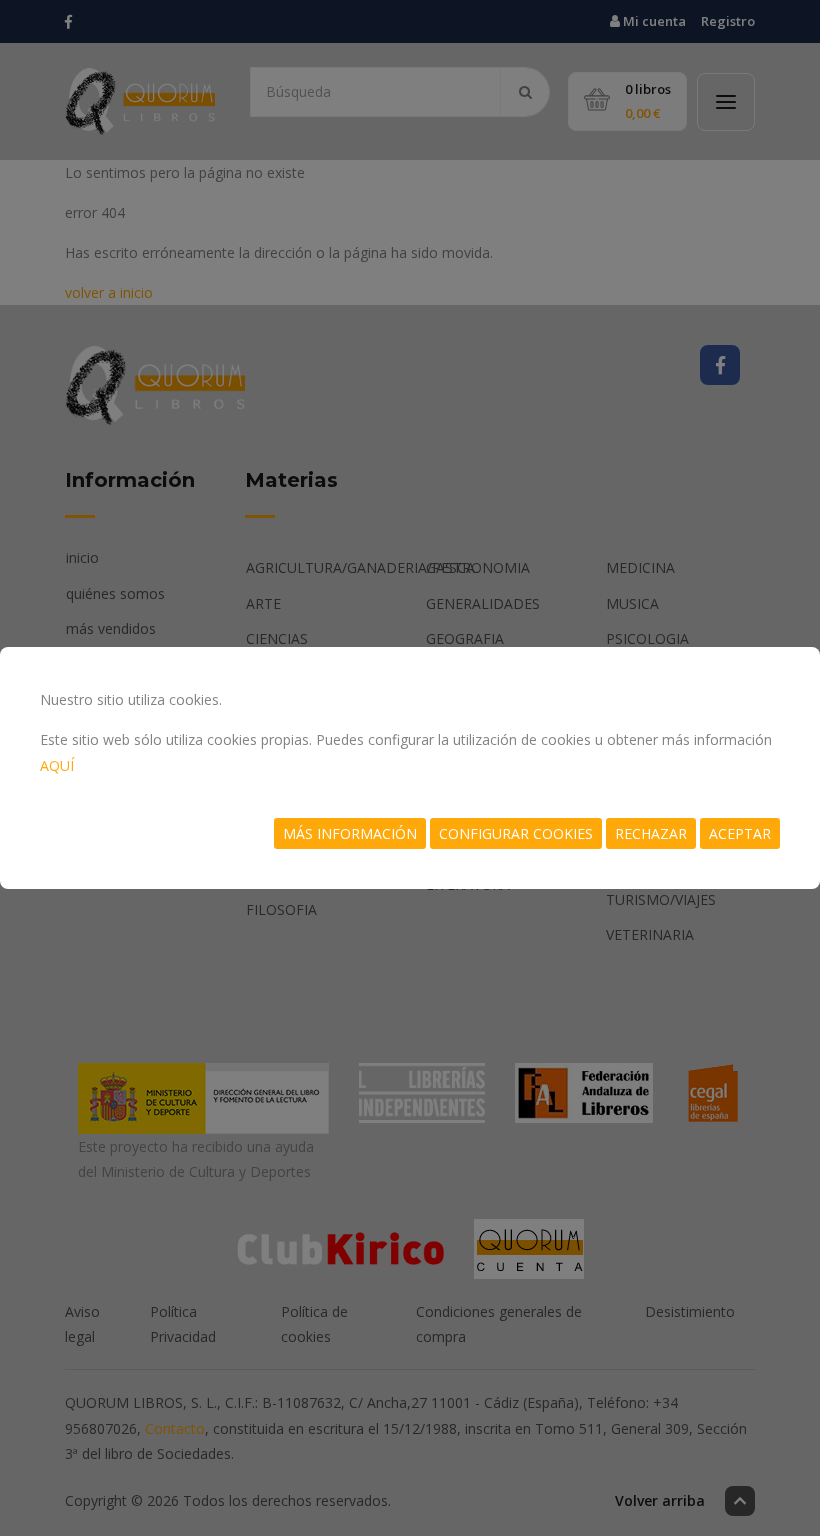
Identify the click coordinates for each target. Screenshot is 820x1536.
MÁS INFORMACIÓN (350, 833)
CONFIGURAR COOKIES (516, 833)
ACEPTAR (740, 833)
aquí (57, 765)
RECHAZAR (651, 833)
